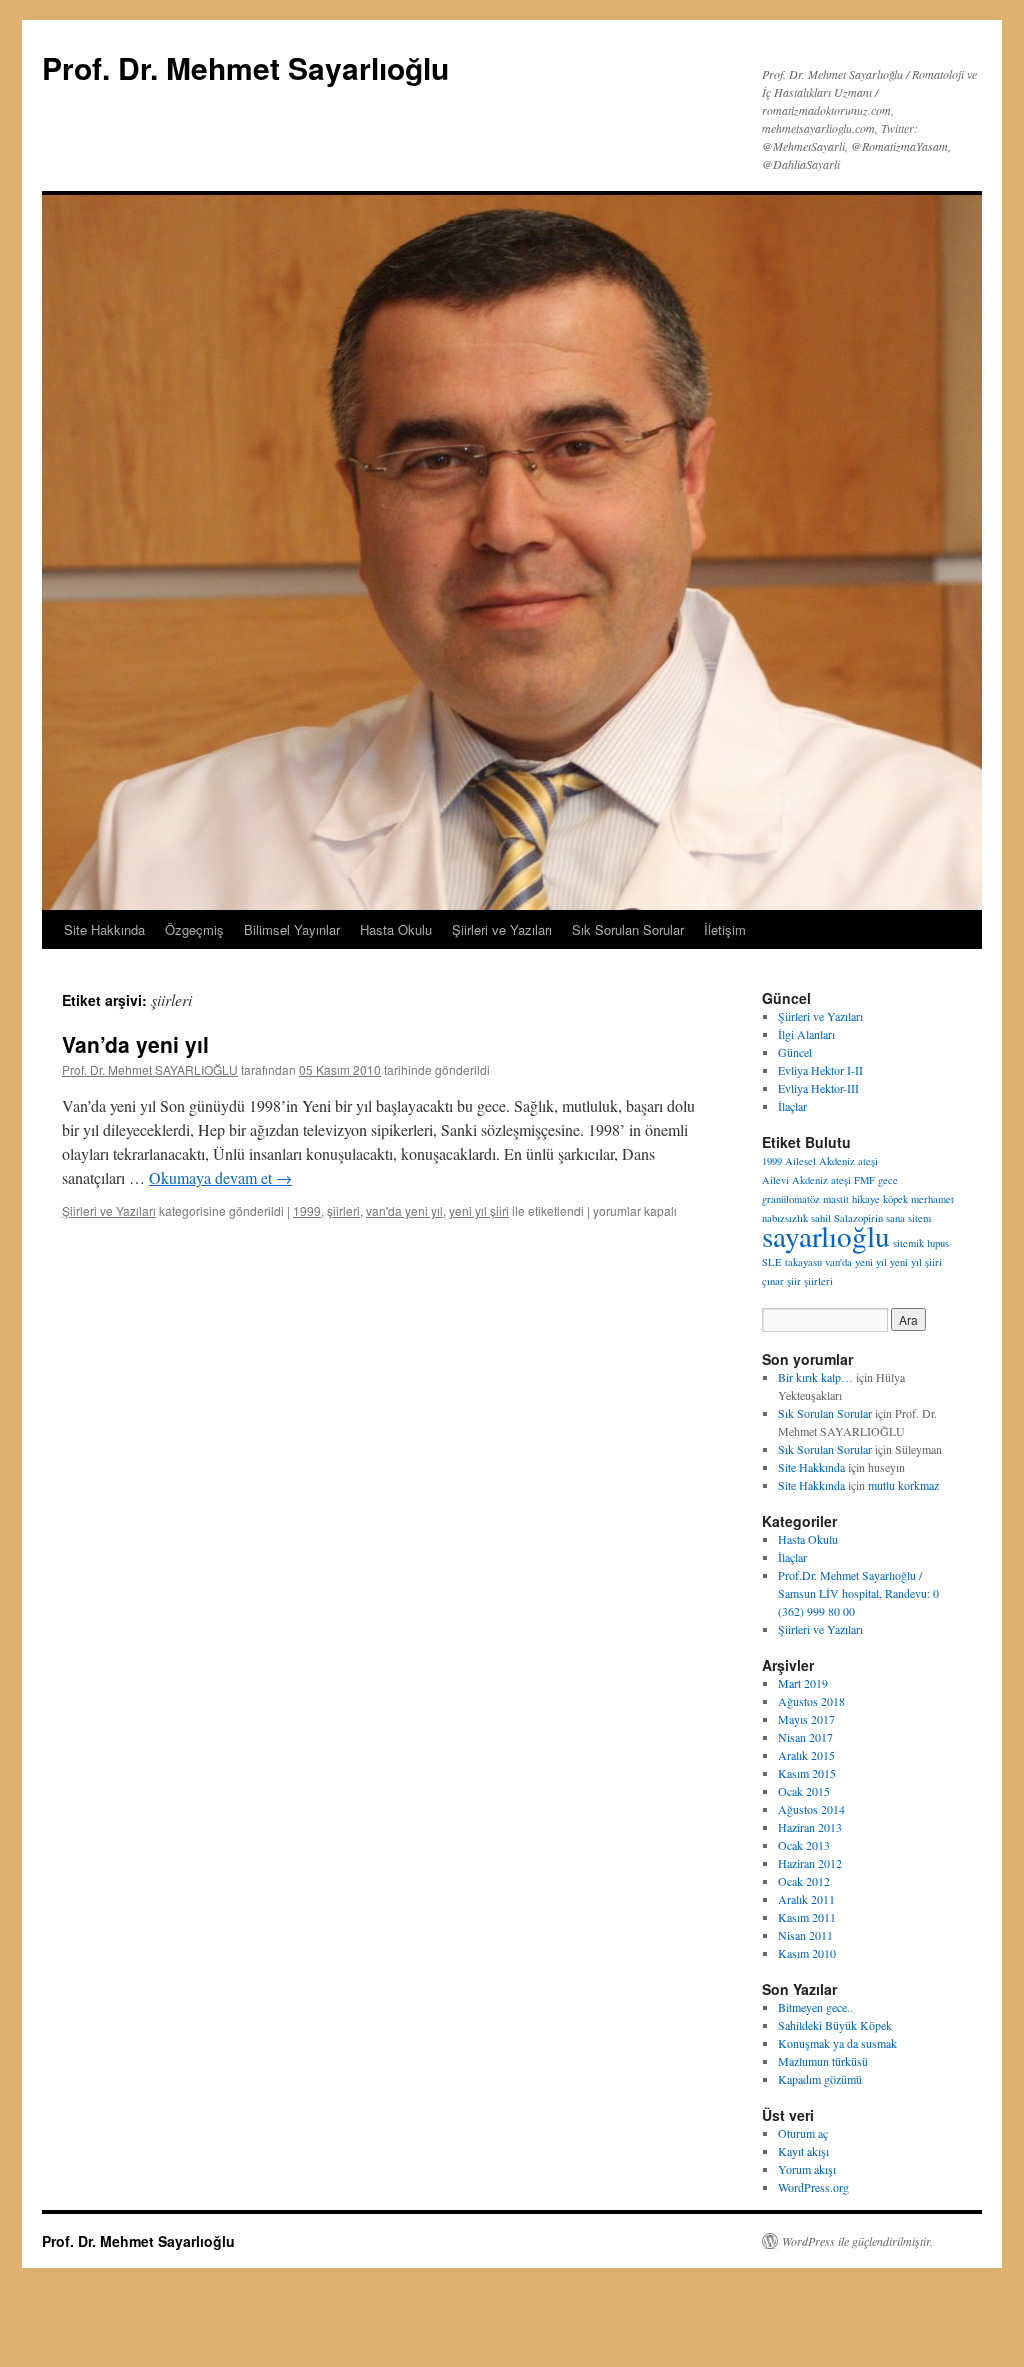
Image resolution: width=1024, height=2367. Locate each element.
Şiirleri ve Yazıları (502, 929)
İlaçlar (792, 1106)
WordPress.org (813, 2187)
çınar (773, 1281)
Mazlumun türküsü (823, 2061)
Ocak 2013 (804, 1845)
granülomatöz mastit (805, 1199)
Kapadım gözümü (820, 2079)
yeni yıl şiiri (479, 1210)
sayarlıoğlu (826, 1235)
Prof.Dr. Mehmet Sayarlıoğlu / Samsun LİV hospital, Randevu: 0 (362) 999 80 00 (858, 1593)
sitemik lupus (921, 1243)
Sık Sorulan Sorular (628, 929)
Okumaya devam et (220, 1177)
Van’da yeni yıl (135, 1044)
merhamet (932, 1199)
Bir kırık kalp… (815, 1377)
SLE (772, 1262)
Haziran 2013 (810, 1827)
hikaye (866, 1199)
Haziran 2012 (810, 1863)
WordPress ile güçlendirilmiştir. (857, 2241)
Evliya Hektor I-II (820, 1070)
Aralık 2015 (806, 1755)
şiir (794, 1281)
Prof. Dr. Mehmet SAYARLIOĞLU (150, 1069)
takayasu (803, 1262)
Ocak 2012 (804, 1881)
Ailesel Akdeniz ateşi (831, 1161)
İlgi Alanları (806, 1034)
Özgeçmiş (194, 929)
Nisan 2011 (805, 1935)
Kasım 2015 (807, 1773)
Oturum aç (803, 2133)
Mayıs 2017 (806, 1719)
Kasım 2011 (807, 1917)
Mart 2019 (803, 1683)
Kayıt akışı (803, 2151)
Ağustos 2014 (811, 1809)
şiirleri (343, 1210)
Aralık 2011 (806, 1899)
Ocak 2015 (804, 1791)
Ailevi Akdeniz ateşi (806, 1180)
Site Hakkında (104, 929)
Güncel (795, 1052)
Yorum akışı (807, 2169)
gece (888, 1180)
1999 (307, 1210)
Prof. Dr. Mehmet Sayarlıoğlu (245, 67)
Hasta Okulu (396, 929)
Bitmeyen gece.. (815, 2007)
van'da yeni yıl (404, 1210)
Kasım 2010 (807, 1953)
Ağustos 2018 (811, 1701)
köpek (895, 1199)
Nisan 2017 (805, 1737)
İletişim (725, 929)
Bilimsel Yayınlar (292, 929)
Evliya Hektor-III (818, 1088)
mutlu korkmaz (903, 1485)
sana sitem (908, 1218)
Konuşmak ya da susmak (837, 2043)
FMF (864, 1180)
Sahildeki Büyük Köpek (835, 2025)
